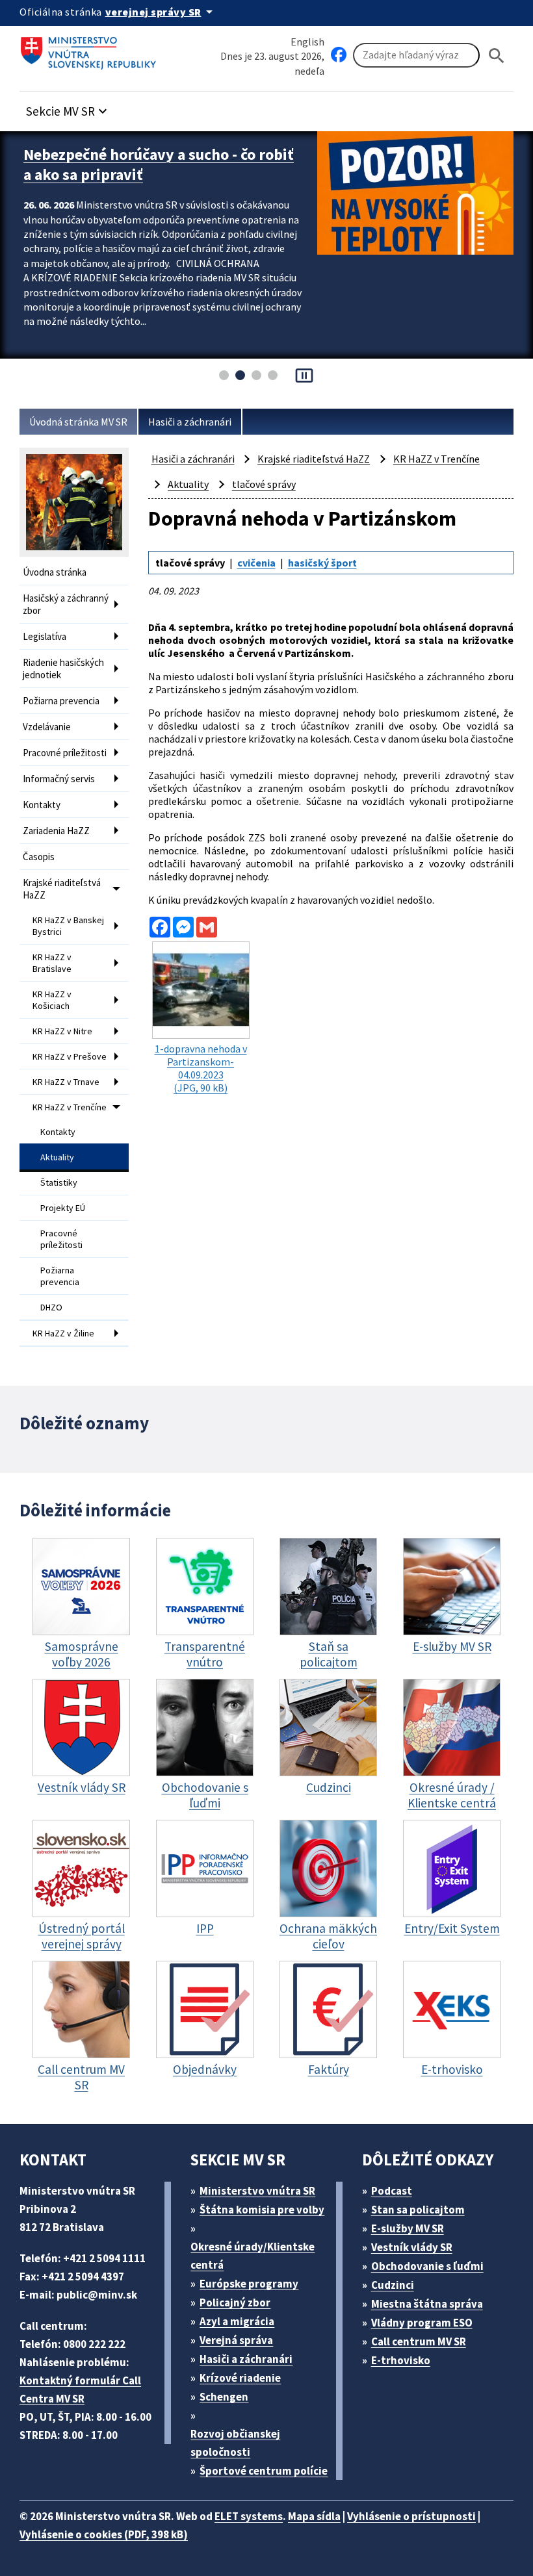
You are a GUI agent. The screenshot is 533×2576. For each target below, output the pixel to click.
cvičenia (256, 563)
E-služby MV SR (408, 2228)
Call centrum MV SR (419, 2341)
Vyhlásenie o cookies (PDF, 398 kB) (104, 2534)
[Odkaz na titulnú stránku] (91, 49)
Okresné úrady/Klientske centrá (253, 2256)
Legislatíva (45, 636)
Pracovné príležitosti (65, 753)
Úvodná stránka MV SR (78, 422)
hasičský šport (322, 563)
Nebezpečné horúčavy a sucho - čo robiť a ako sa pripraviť (159, 164)
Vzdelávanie (47, 727)
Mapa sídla (314, 2516)
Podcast (392, 2191)
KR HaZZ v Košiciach (52, 1000)
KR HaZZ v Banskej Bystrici (68, 926)
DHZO (51, 1307)
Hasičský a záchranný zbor (66, 604)
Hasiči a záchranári (190, 422)
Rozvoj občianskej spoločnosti (235, 2443)
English (307, 42)
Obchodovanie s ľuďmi (427, 2266)
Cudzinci (393, 2285)
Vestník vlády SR (412, 2247)
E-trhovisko (401, 2360)
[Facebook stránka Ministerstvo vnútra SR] (339, 55)
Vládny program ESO (422, 2323)
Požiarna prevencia (61, 701)
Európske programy (249, 2284)
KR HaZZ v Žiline (63, 1333)
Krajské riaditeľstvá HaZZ (62, 889)
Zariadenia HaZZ (56, 831)
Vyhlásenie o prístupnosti (411, 2516)
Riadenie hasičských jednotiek (63, 669)
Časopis (39, 857)
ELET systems (249, 2516)
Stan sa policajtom (418, 2210)
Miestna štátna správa (427, 2304)
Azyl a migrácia (237, 2321)
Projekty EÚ (63, 1208)
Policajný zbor (235, 2302)
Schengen (224, 2397)
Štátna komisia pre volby (262, 2210)
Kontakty (42, 805)
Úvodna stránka (55, 572)
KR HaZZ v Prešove (70, 1056)
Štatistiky (59, 1182)
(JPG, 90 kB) (201, 1068)
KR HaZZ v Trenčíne (70, 1107)
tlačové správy (264, 484)
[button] (68, 108)
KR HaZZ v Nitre (62, 1031)
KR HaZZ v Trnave (66, 1082)
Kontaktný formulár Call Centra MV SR (80, 2390)
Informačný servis (59, 779)
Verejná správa (236, 2340)
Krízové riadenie (240, 2378)
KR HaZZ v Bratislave (52, 963)
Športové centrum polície (264, 2471)
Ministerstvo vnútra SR (257, 2191)
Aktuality (57, 1157)
